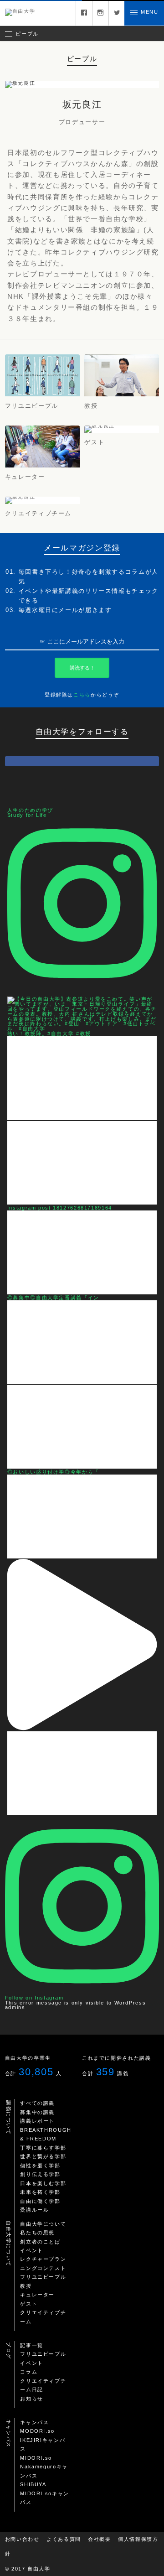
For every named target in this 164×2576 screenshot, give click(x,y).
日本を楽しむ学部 (43, 2183)
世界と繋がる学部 (43, 2156)
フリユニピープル (43, 2277)
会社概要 (100, 2539)
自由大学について (43, 2224)
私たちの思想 (37, 2233)
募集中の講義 (37, 2112)
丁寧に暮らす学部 (43, 2148)
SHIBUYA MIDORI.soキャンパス (45, 2493)
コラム (29, 2372)
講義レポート (37, 2121)
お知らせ (32, 2399)
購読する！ (82, 668)
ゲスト (29, 2304)
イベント (32, 2250)
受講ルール (34, 2210)
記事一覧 (32, 2345)
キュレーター (37, 2295)
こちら (82, 695)
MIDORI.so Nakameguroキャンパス (44, 2467)
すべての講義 (37, 2103)
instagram (100, 13)
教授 (26, 2286)
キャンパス (34, 2422)
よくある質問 (64, 2539)
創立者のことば (40, 2242)
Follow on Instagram (34, 1998)
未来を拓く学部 (40, 2192)
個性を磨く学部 (40, 2166)
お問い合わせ (22, 2539)
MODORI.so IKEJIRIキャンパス (43, 2440)
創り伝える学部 (40, 2174)
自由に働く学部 (40, 2201)
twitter (117, 13)
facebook (84, 13)
